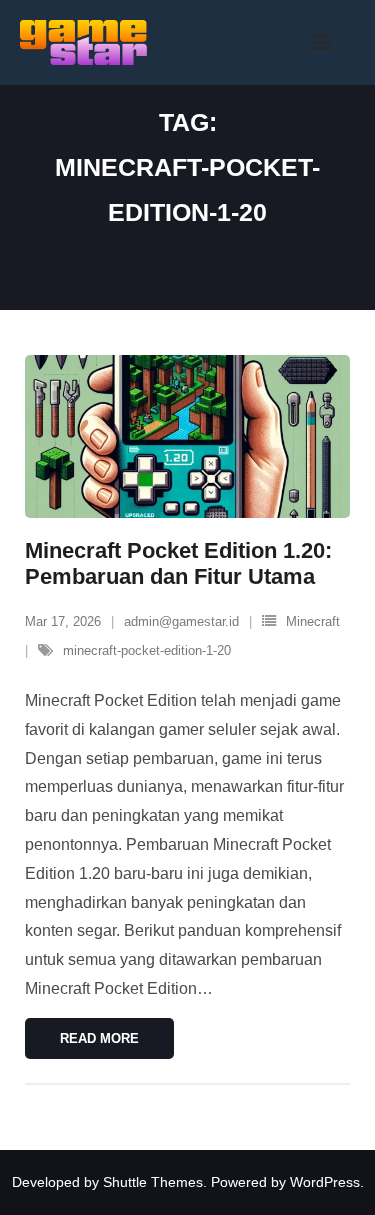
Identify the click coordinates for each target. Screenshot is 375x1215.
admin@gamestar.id (181, 621)
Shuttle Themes (153, 1182)
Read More (99, 1038)
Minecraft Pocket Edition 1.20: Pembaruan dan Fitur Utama (178, 563)
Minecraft (313, 621)
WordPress (325, 1182)
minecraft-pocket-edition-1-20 (147, 650)
